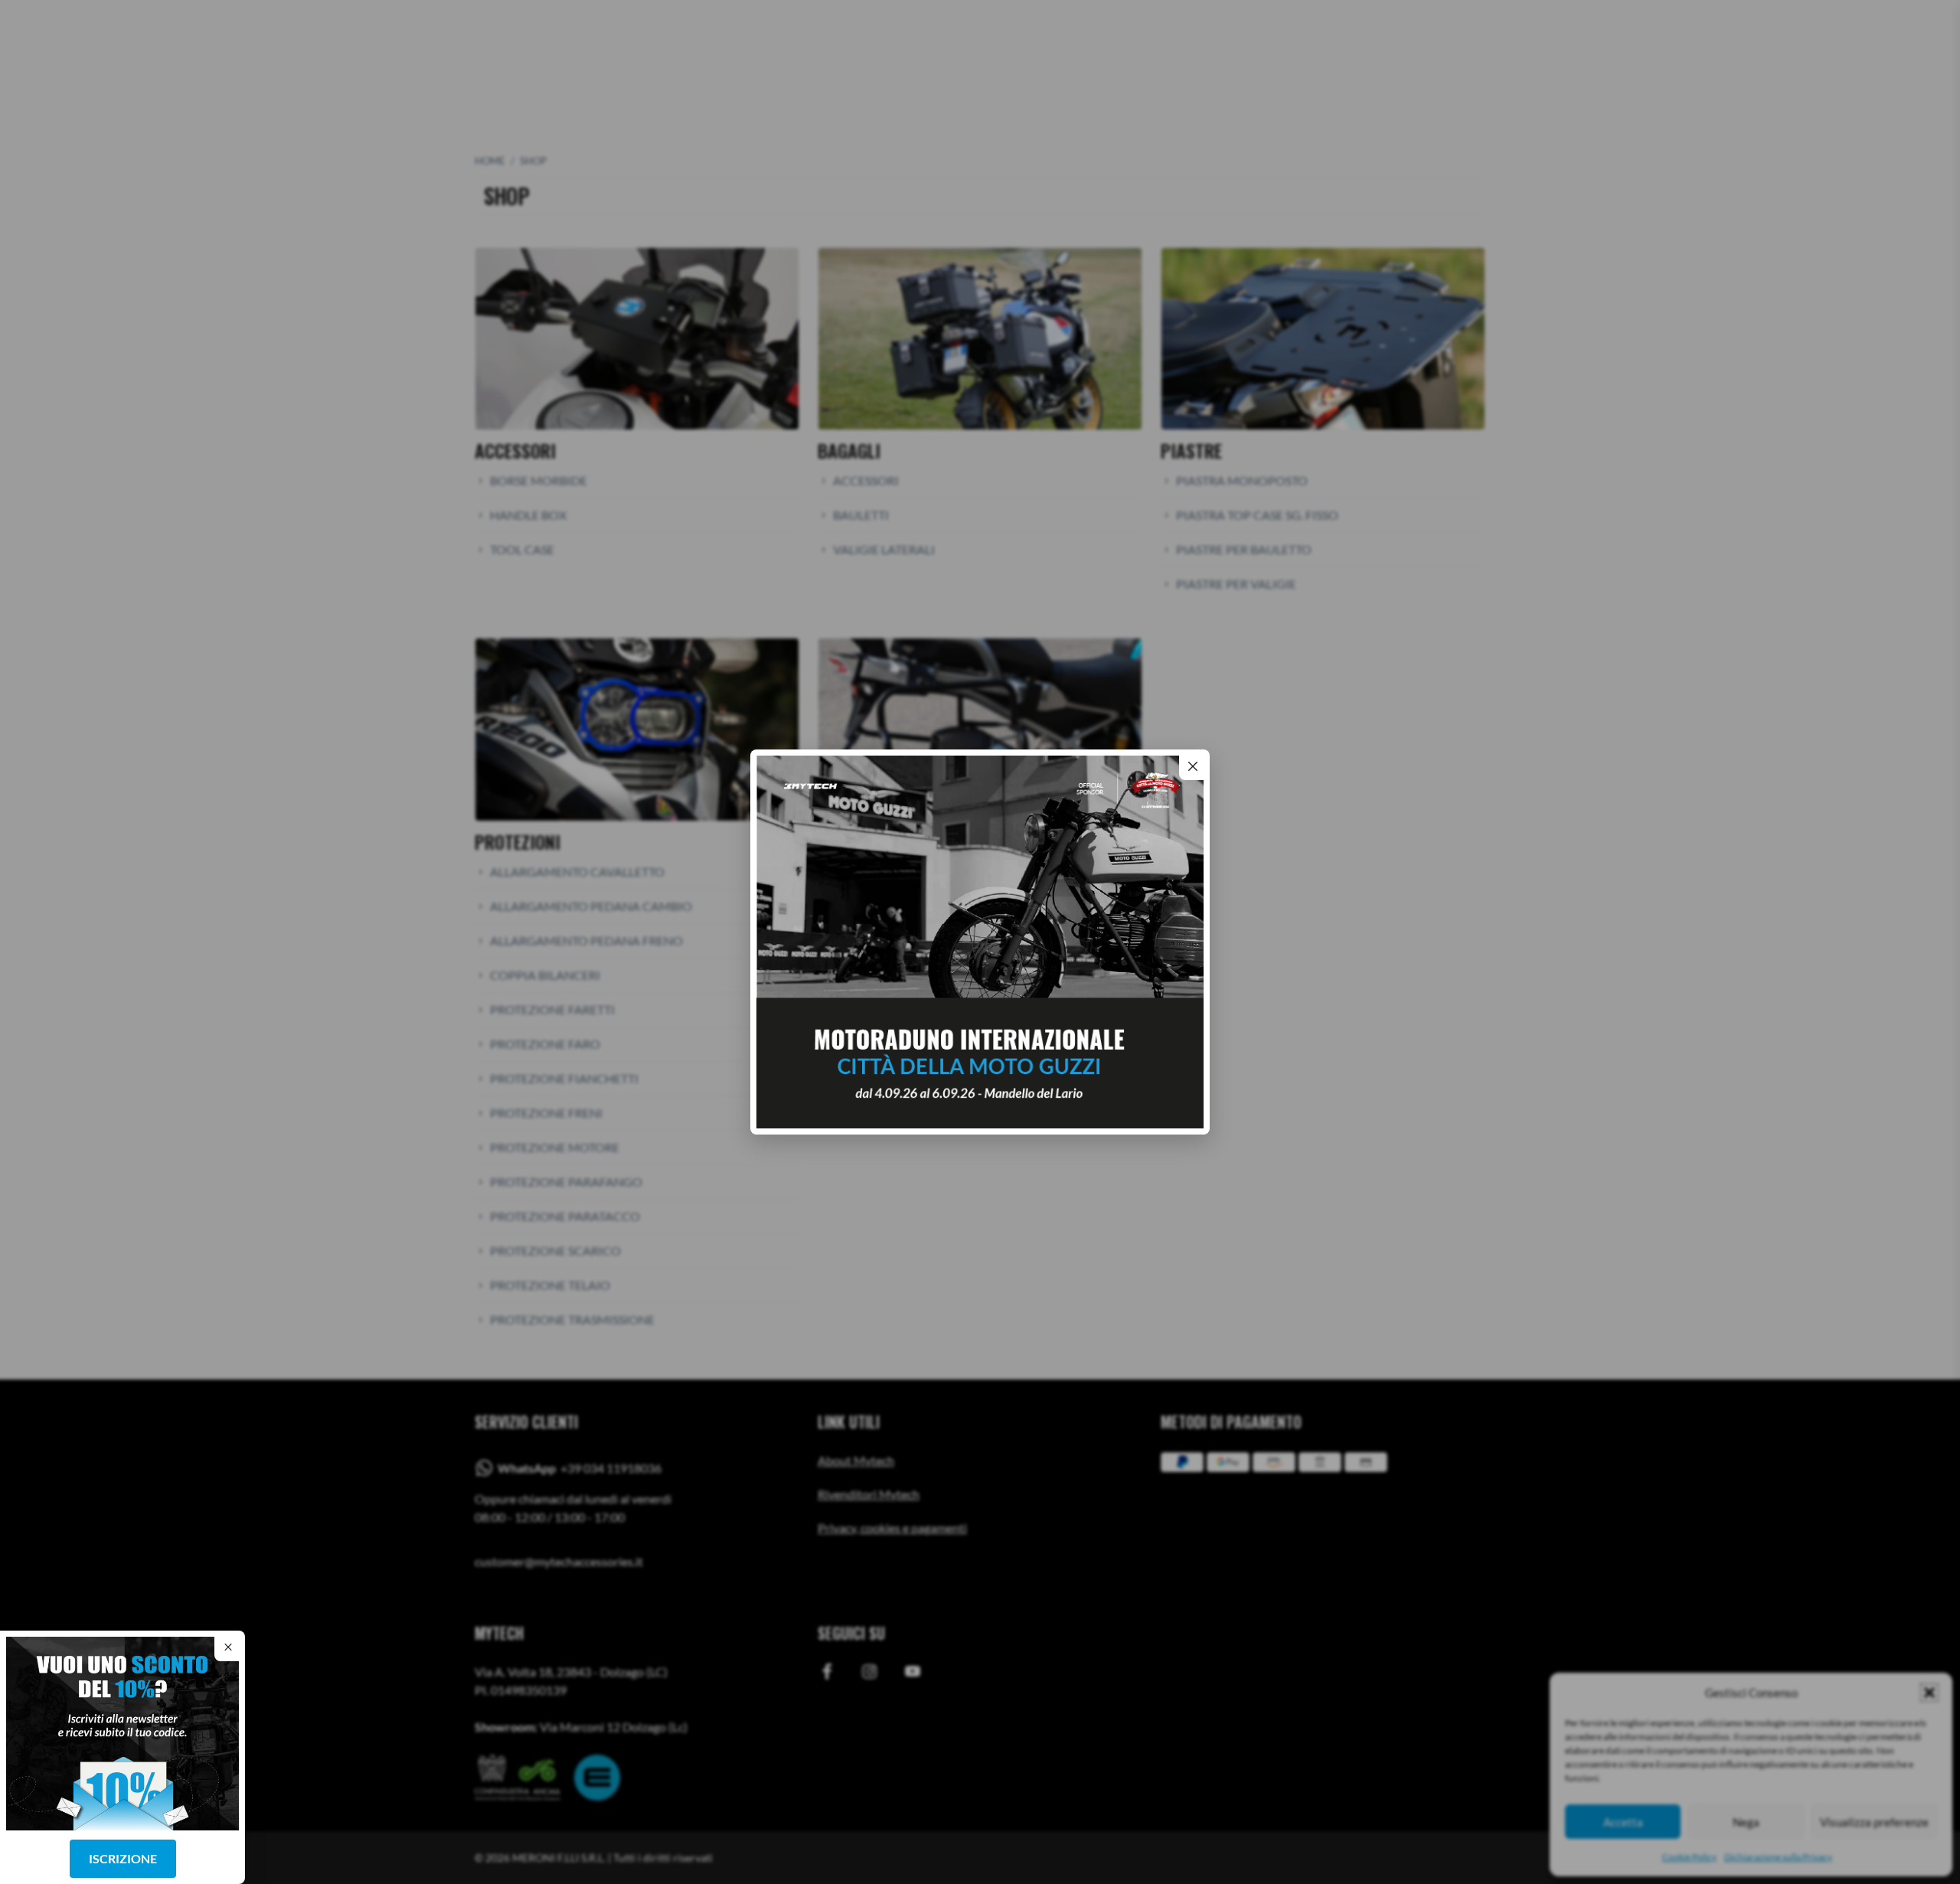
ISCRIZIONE (123, 1858)
